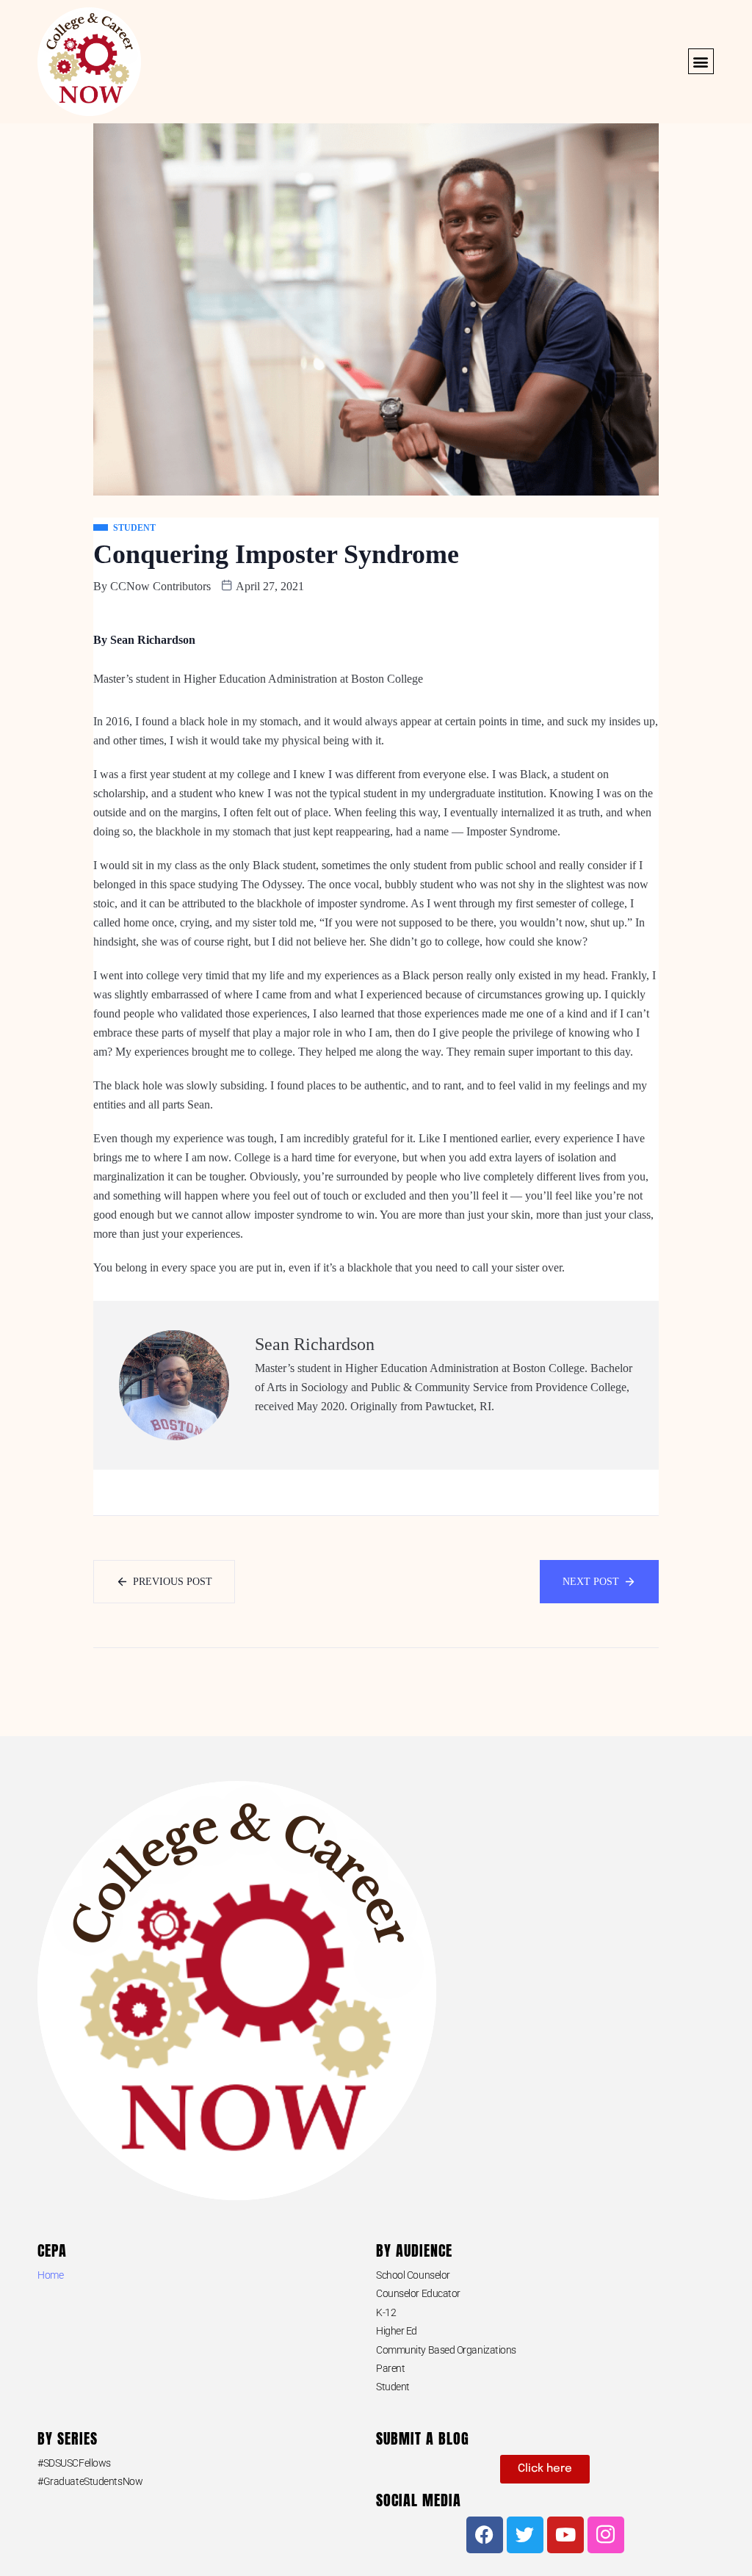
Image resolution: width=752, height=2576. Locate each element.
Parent (390, 2368)
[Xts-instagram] (606, 2535)
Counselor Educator (418, 2293)
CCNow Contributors (160, 586)
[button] (701, 61)
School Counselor (413, 2275)
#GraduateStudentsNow (90, 2481)
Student (393, 2387)
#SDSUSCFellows (74, 2463)
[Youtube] (565, 2535)
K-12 (386, 2312)
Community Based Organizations (446, 2350)
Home (50, 2275)
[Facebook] (485, 2535)
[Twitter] (525, 2535)
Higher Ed (397, 2331)
